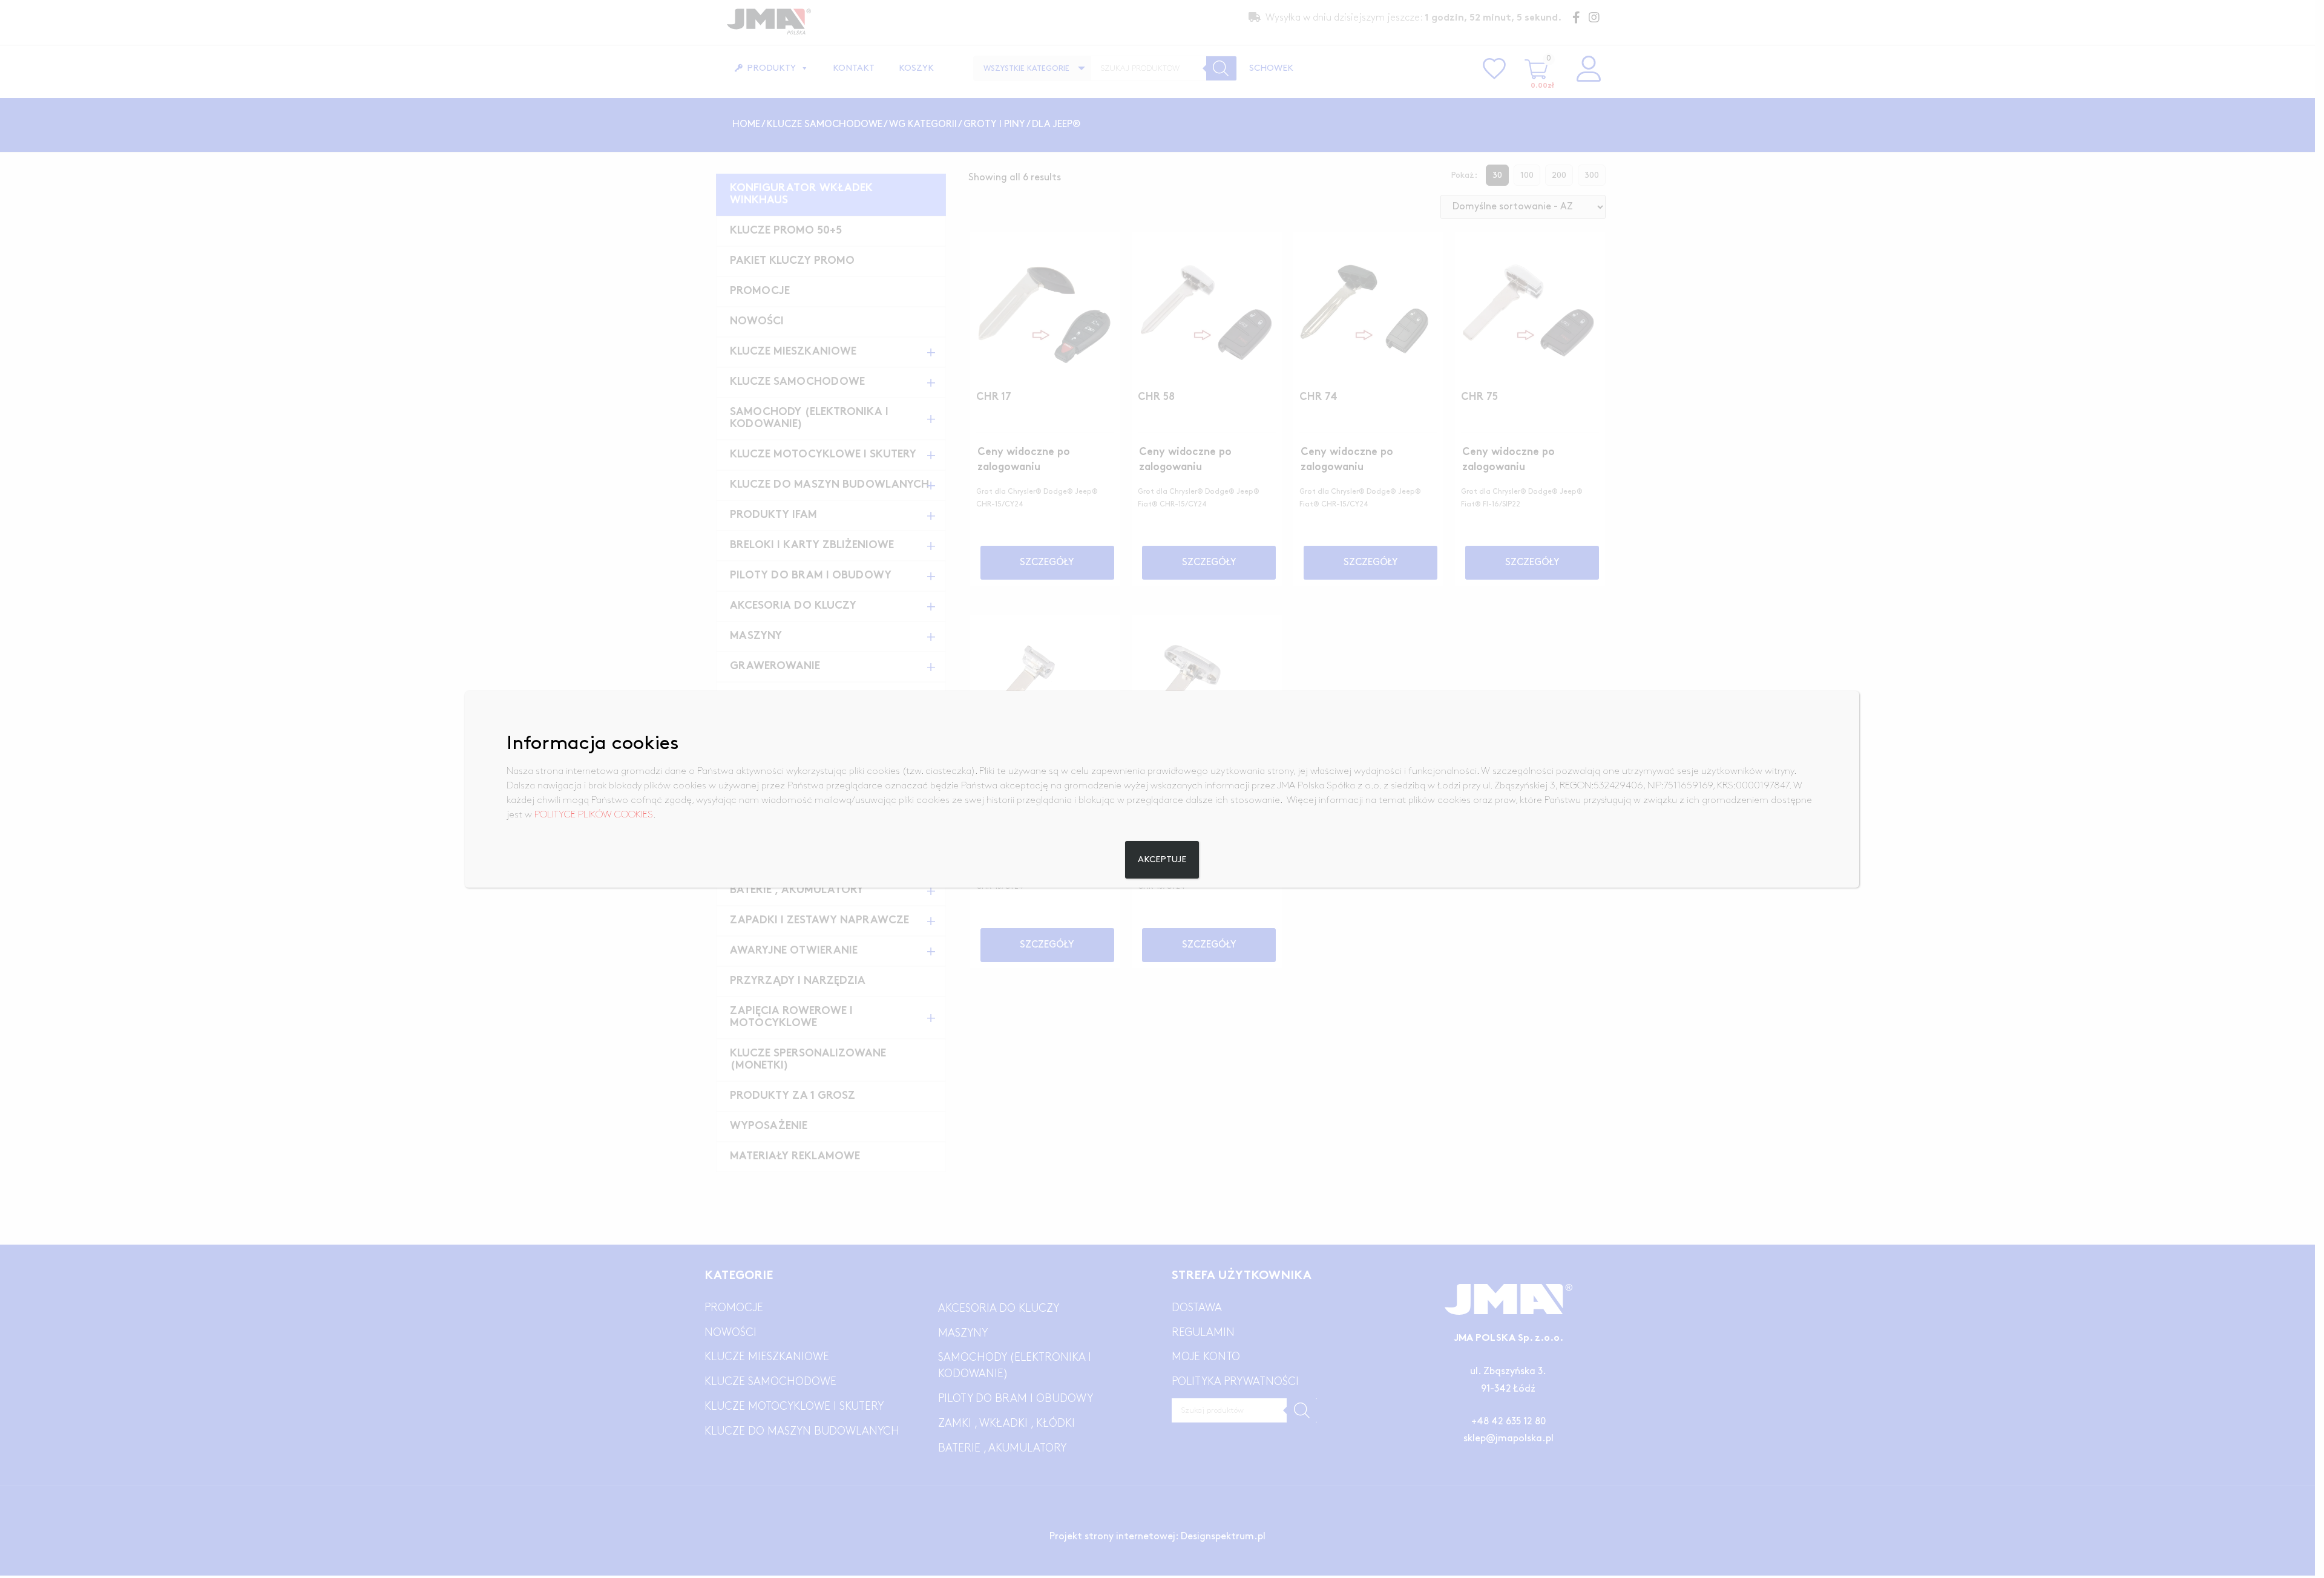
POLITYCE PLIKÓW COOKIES (594, 815)
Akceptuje (1162, 860)
